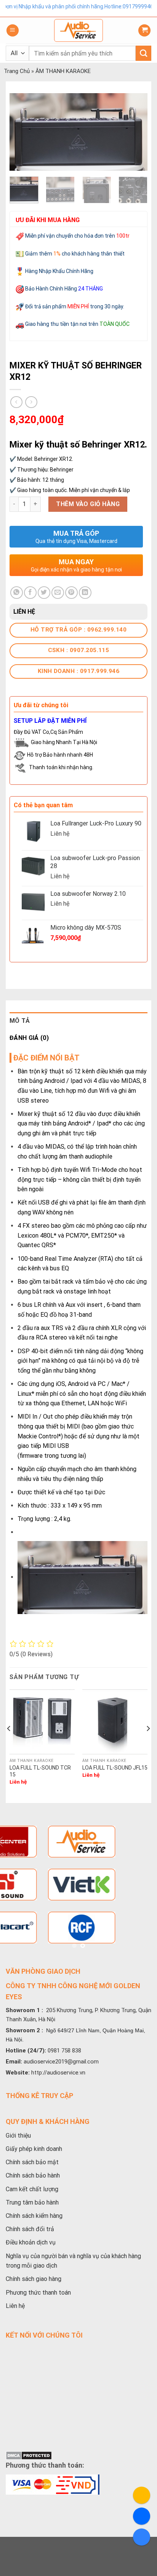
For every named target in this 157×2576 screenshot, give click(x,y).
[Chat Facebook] (142, 2516)
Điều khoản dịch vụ (31, 2242)
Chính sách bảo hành (33, 2175)
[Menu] (13, 31)
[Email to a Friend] (58, 593)
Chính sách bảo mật (32, 2162)
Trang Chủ (17, 71)
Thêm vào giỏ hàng (88, 504)
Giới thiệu (18, 2136)
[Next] (135, 132)
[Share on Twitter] (44, 593)
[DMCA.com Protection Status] (29, 2455)
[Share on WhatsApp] (17, 593)
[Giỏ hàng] (144, 31)
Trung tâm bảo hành (32, 2202)
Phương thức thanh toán (38, 2293)
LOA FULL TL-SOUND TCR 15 (40, 1771)
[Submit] (143, 53)
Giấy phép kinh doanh (34, 2149)
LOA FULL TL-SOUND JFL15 (115, 1768)
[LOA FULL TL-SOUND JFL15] (115, 1722)
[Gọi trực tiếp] (142, 2495)
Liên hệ (15, 2306)
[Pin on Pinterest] (71, 593)
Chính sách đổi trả (30, 2229)
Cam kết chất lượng (32, 2189)
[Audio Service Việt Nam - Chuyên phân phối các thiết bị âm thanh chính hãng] (78, 30)
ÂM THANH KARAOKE (63, 71)
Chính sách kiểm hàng (34, 2216)
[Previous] (22, 132)
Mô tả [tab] (20, 1021)
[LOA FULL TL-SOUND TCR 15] (42, 1722)
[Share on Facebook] (30, 593)
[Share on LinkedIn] (85, 593)
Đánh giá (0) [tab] (29, 1038)
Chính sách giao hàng (34, 2279)
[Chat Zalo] (142, 2537)
